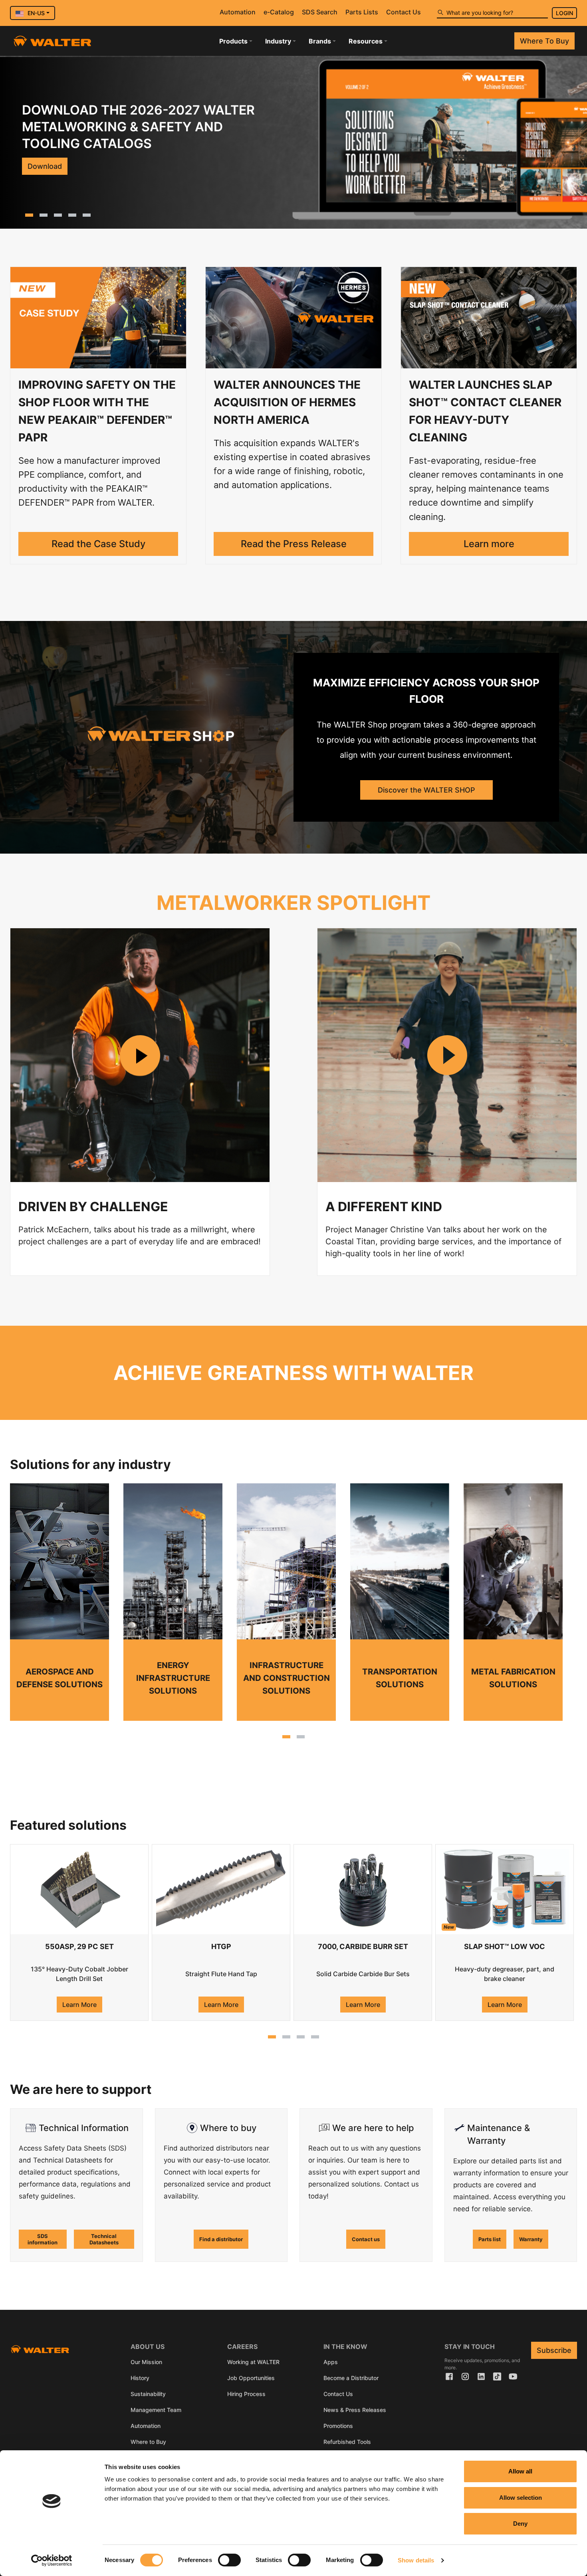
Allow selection (521, 2498)
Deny (520, 2524)
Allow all (520, 2471)
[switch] (229, 2560)
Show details (416, 2560)
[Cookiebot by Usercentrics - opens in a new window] (52, 2560)
